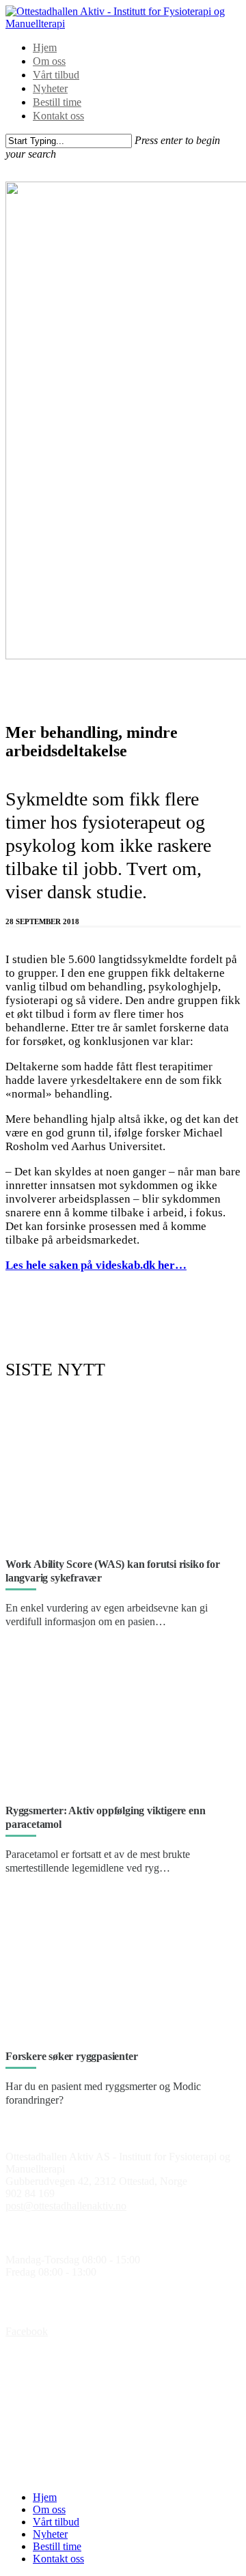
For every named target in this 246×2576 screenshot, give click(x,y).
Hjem (45, 47)
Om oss (49, 61)
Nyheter (50, 88)
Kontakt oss (58, 116)
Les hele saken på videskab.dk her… (96, 1265)
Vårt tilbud (56, 75)
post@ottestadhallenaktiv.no (66, 2206)
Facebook (27, 2331)
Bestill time (57, 102)
